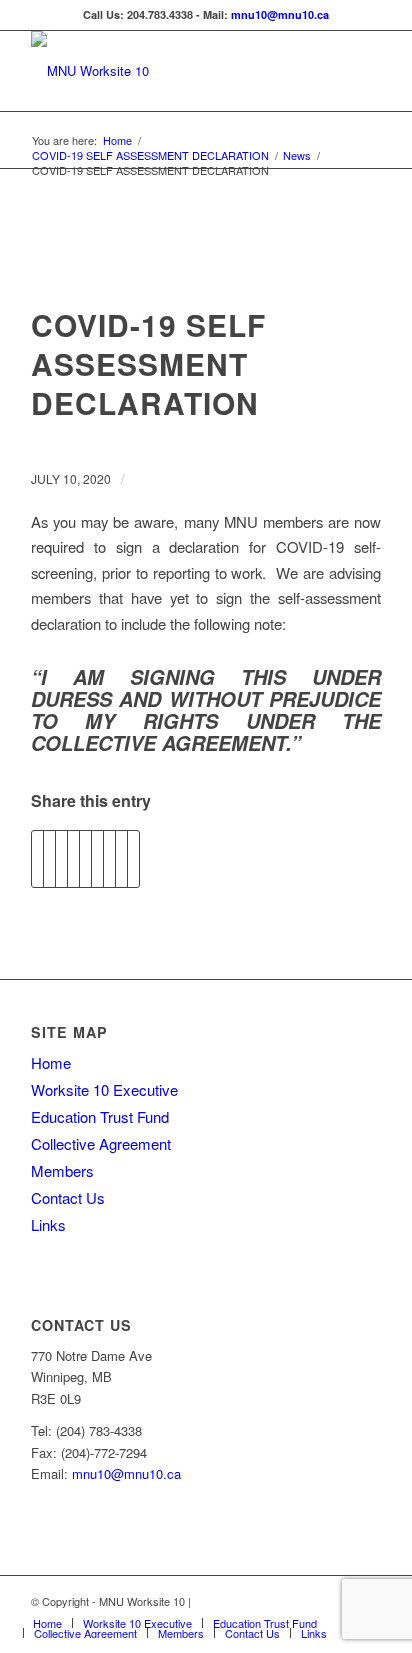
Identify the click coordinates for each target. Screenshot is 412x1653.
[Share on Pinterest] (73, 859)
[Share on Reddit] (121, 859)
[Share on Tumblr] (97, 859)
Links (48, 1224)
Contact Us (68, 1197)
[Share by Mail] (133, 859)
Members (62, 1170)
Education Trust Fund (100, 1116)
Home (51, 1062)
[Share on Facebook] (37, 859)
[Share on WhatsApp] (61, 859)
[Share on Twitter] (49, 859)
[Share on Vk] (109, 859)
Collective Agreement (101, 1143)
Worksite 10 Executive (104, 1089)
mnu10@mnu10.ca (280, 14)
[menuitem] (47, 1623)
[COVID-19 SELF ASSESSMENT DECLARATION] (206, 265)
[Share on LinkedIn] (85, 859)
